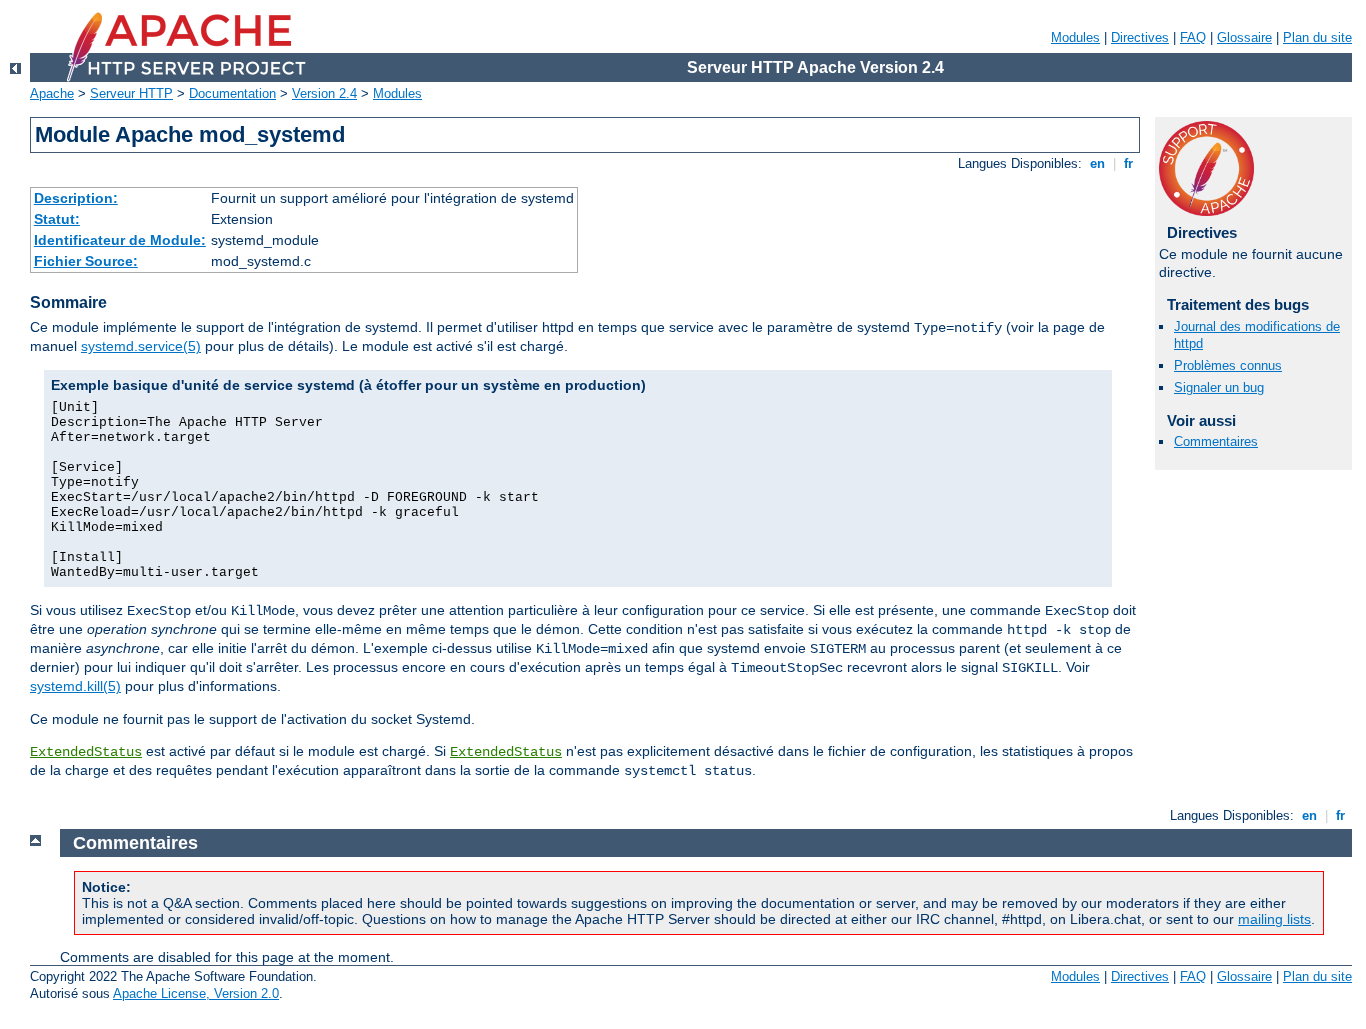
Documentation (232, 93)
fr (1128, 163)
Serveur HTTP (131, 93)
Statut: (57, 219)
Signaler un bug (1219, 387)
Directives (1140, 37)
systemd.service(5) (141, 346)
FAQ (1193, 37)
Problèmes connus (1228, 365)
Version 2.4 (324, 93)
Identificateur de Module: (120, 240)
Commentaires (1216, 441)
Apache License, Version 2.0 (196, 993)
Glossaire (1244, 37)
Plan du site (1317, 37)
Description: (76, 198)
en (1097, 163)
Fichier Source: (86, 261)
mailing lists (1274, 919)
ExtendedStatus (86, 752)
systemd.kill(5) (75, 686)
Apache (52, 93)
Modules (1075, 37)
